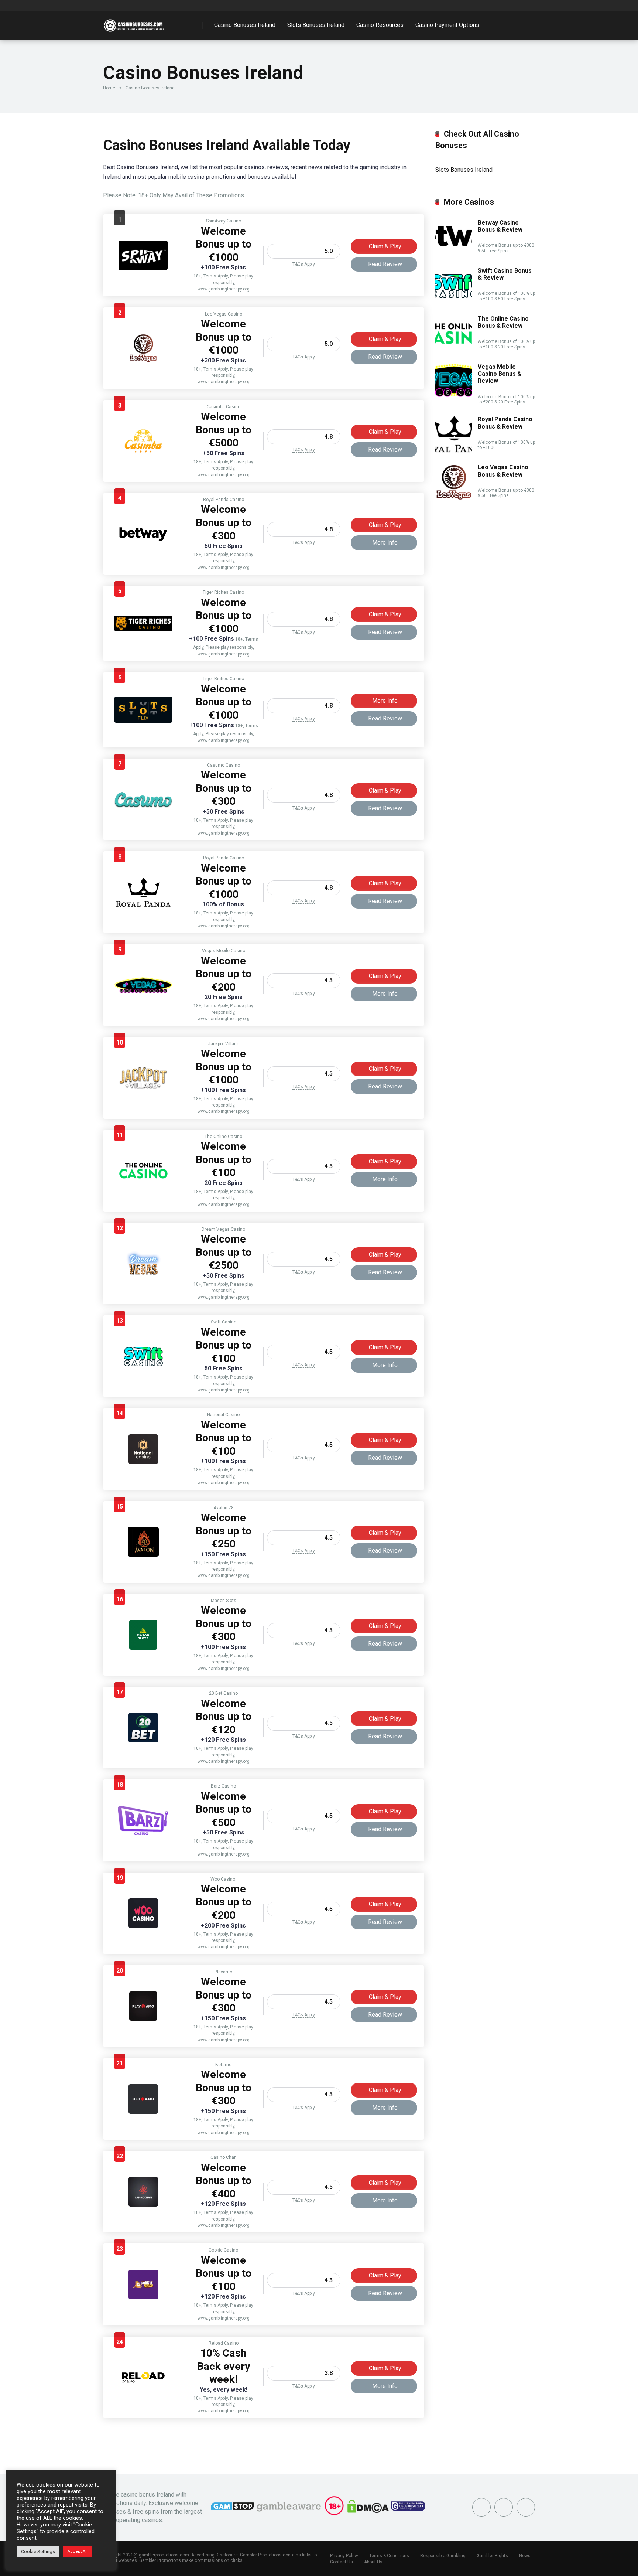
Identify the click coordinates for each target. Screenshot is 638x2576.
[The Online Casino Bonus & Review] (143, 1183)
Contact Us (342, 2562)
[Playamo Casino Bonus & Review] (143, 2019)
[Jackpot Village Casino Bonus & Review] (143, 1091)
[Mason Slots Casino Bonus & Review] (143, 1648)
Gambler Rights (492, 2556)
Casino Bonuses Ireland (245, 25)
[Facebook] (481, 2507)
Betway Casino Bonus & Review (500, 226)
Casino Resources (380, 25)
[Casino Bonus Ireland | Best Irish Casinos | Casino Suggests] (135, 23)
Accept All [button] (78, 2551)
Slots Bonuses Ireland (316, 25)
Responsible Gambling (443, 2556)
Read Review (385, 264)
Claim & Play (385, 246)
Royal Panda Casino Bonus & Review (505, 423)
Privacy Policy (344, 2556)
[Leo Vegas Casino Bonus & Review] (143, 361)
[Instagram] (504, 2507)
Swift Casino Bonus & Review (505, 274)
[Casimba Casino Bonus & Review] (143, 454)
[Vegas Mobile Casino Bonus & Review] (143, 991)
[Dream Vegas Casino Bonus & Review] (143, 1276)
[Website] (526, 2507)
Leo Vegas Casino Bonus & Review (503, 471)
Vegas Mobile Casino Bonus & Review (500, 374)
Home (109, 88)
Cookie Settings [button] (38, 2551)
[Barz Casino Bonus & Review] (143, 1833)
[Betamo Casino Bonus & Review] (143, 2112)
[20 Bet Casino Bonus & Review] (143, 1740)
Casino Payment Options (447, 25)
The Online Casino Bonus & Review (503, 322)
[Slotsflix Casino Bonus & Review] (143, 721)
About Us (373, 2562)
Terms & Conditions (389, 2556)
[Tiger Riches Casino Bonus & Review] (143, 629)
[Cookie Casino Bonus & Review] (143, 2297)
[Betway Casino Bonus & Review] (143, 540)
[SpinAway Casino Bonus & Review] (143, 268)
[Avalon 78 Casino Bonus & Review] (143, 1555)
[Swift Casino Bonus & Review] (143, 1369)
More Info (385, 543)
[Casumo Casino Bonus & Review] (143, 811)
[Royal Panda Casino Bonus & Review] (143, 905)
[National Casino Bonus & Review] (143, 1462)
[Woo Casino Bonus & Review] (143, 1926)
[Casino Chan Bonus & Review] (143, 2204)
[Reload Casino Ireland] (143, 2390)
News (525, 2556)
